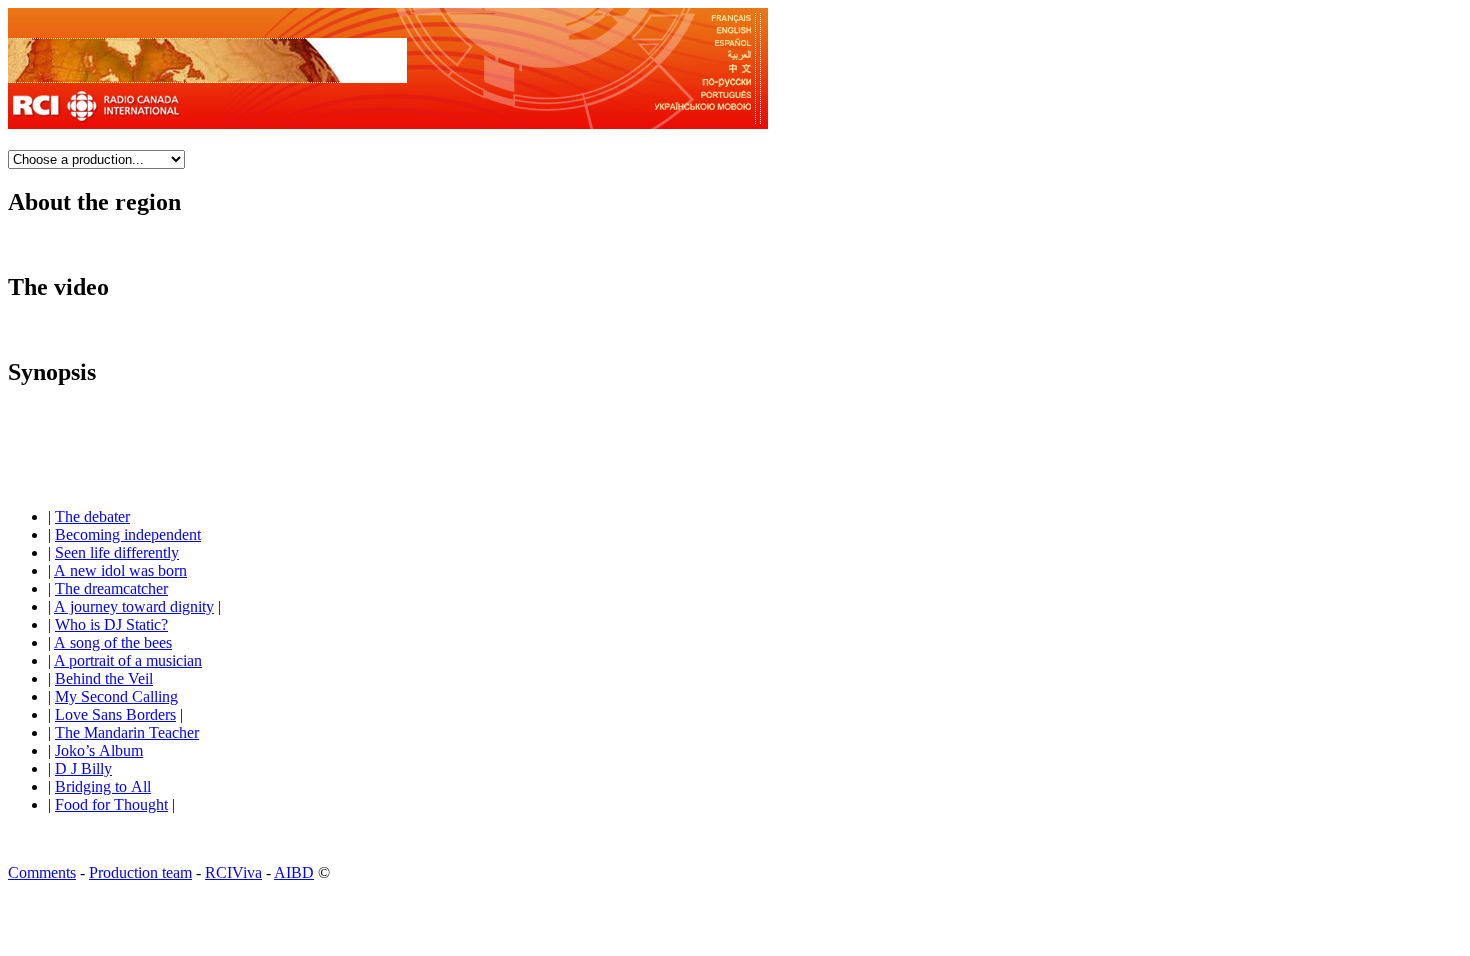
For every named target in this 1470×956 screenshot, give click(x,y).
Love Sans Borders (115, 714)
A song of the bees (113, 642)
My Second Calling (116, 696)
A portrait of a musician (128, 660)
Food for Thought (111, 804)
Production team (140, 872)
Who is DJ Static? (111, 624)
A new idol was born (120, 570)
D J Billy (83, 768)
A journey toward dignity (134, 606)
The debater (92, 516)
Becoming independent (128, 534)
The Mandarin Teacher (127, 732)
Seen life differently (117, 552)
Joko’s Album (99, 750)
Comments (42, 872)
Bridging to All (103, 786)
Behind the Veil (104, 678)
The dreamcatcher (111, 588)
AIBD (294, 872)
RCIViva (233, 872)
